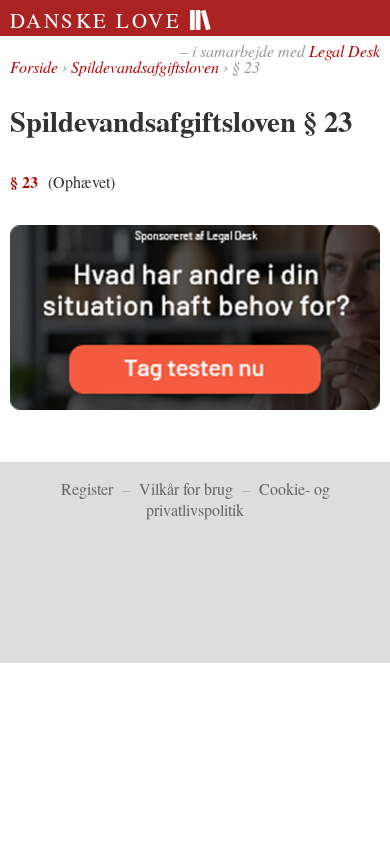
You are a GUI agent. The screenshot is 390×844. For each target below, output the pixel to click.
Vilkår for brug (186, 488)
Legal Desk (344, 50)
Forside (34, 66)
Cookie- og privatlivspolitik (238, 499)
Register (87, 488)
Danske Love (99, 20)
